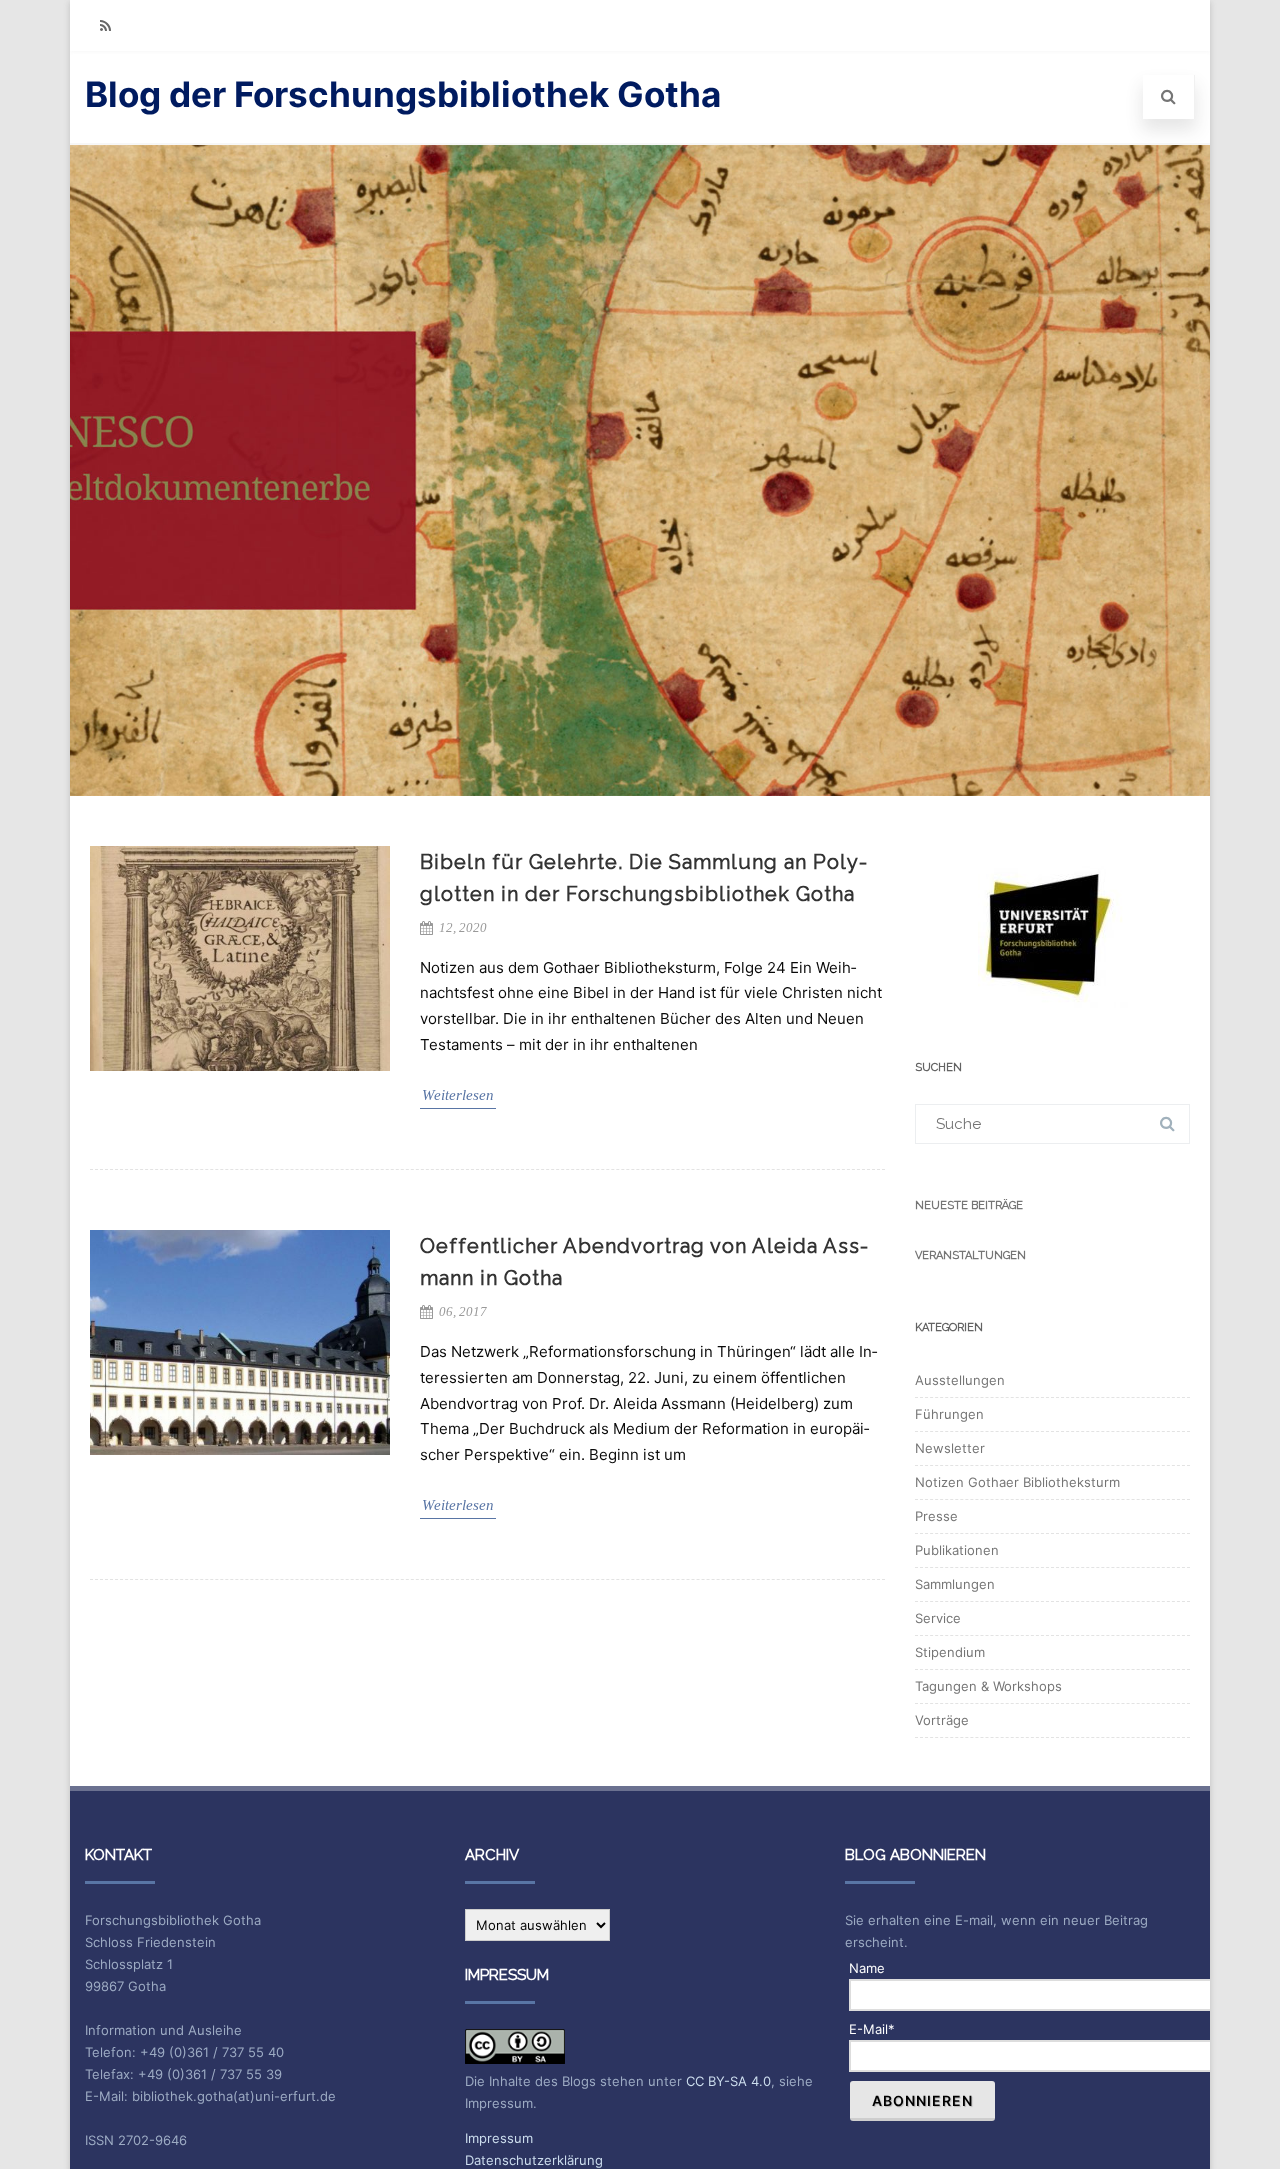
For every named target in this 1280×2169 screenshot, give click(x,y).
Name (867, 1968)
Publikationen (957, 1550)
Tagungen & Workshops (988, 1686)
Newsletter (950, 1448)
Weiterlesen (458, 1095)
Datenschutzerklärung (534, 2160)
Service (938, 1618)
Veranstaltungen (970, 1255)
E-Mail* (872, 2029)
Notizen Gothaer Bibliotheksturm (1017, 1482)
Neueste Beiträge (969, 1205)
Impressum (499, 2138)
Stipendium (950, 1652)
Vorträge (942, 1720)
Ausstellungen (960, 1380)
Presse (936, 1516)
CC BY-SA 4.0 (728, 2081)
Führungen (949, 1414)
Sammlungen (955, 1584)
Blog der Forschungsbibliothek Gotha (403, 94)
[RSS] (105, 25)
